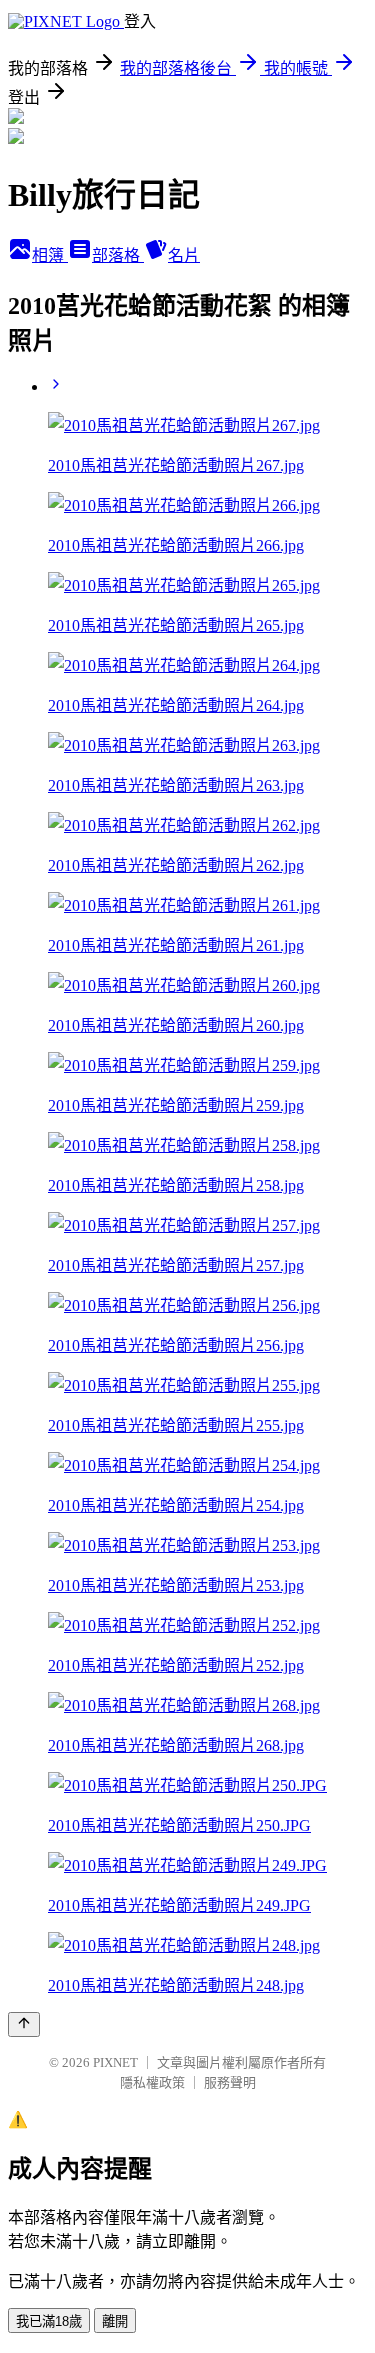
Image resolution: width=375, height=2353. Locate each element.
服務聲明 (230, 2082)
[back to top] (24, 2024)
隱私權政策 (152, 2082)
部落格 (118, 255)
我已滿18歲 (49, 2321)
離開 (115, 2321)
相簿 (50, 255)
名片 (184, 255)
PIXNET (115, 2062)
